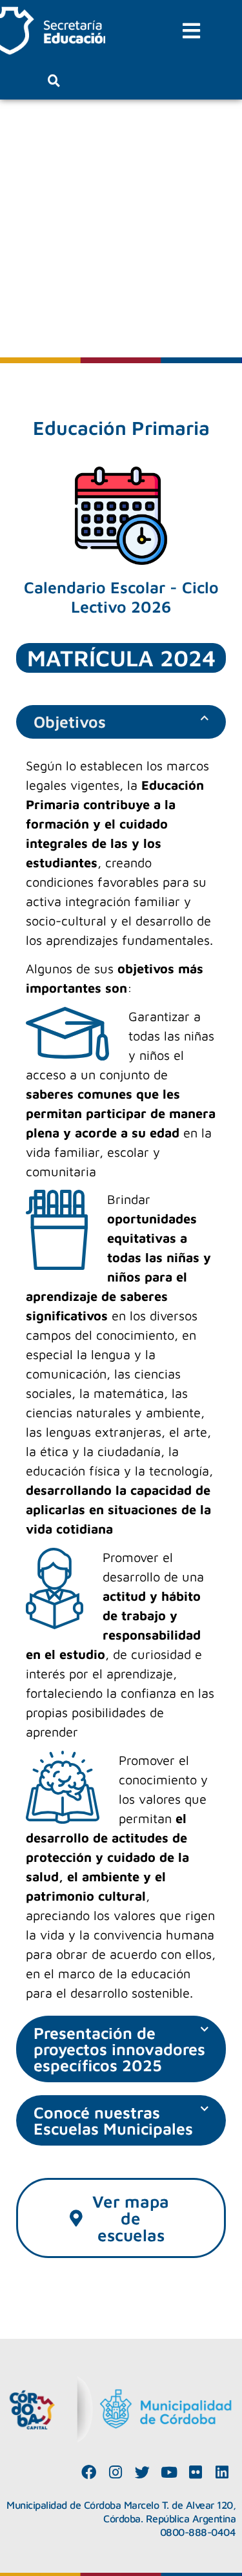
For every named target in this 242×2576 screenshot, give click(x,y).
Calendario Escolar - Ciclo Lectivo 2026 (121, 597)
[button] (192, 31)
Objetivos (70, 722)
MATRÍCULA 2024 (121, 658)
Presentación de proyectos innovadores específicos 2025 (119, 2049)
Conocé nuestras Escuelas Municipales (113, 2120)
